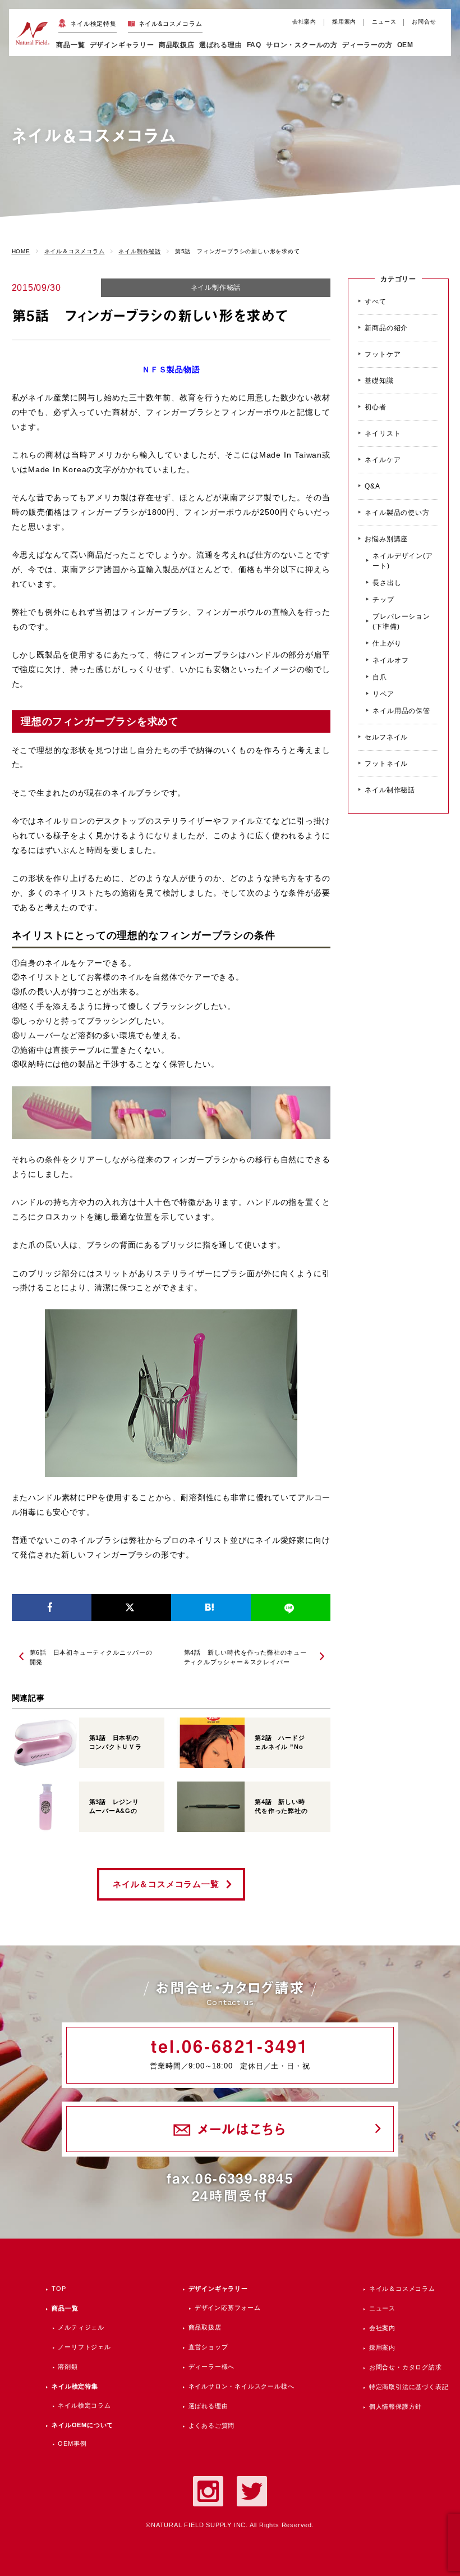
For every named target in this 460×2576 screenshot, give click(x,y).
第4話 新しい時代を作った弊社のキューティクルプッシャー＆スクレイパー (245, 1657)
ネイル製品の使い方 (397, 513)
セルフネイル (386, 737)
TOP (59, 2289)
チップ (383, 600)
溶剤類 (68, 2367)
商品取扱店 (205, 2327)
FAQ (254, 45)
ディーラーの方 (367, 45)
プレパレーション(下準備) (401, 622)
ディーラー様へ (212, 2367)
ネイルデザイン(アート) (403, 561)
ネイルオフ (390, 660)
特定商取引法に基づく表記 (409, 2387)
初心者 (375, 407)
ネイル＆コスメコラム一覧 (166, 1884)
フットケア (383, 354)
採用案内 (344, 22)
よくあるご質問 (212, 2426)
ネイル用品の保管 (401, 711)
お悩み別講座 (386, 539)
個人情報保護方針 (395, 2406)
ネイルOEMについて (82, 2425)
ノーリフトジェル (84, 2347)
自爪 (380, 677)
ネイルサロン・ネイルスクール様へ (242, 2386)
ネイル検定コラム (84, 2405)
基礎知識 (379, 381)
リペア (383, 694)
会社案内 (304, 22)
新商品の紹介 (386, 328)
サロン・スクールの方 (302, 45)
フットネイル (386, 764)
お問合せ (424, 22)
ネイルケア (383, 460)
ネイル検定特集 (93, 24)
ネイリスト (383, 433)
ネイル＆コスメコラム (402, 2289)
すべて (375, 302)
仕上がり (387, 643)
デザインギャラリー (218, 2289)
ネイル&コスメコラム (171, 24)
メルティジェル (81, 2327)
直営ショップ (208, 2347)
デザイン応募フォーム (228, 2308)
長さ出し (387, 583)
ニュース (384, 22)
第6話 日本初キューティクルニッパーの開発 (91, 1657)
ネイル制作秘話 (216, 287)
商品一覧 (70, 45)
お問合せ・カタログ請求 (406, 2367)
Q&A (372, 486)
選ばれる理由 (221, 45)
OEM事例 (72, 2443)
